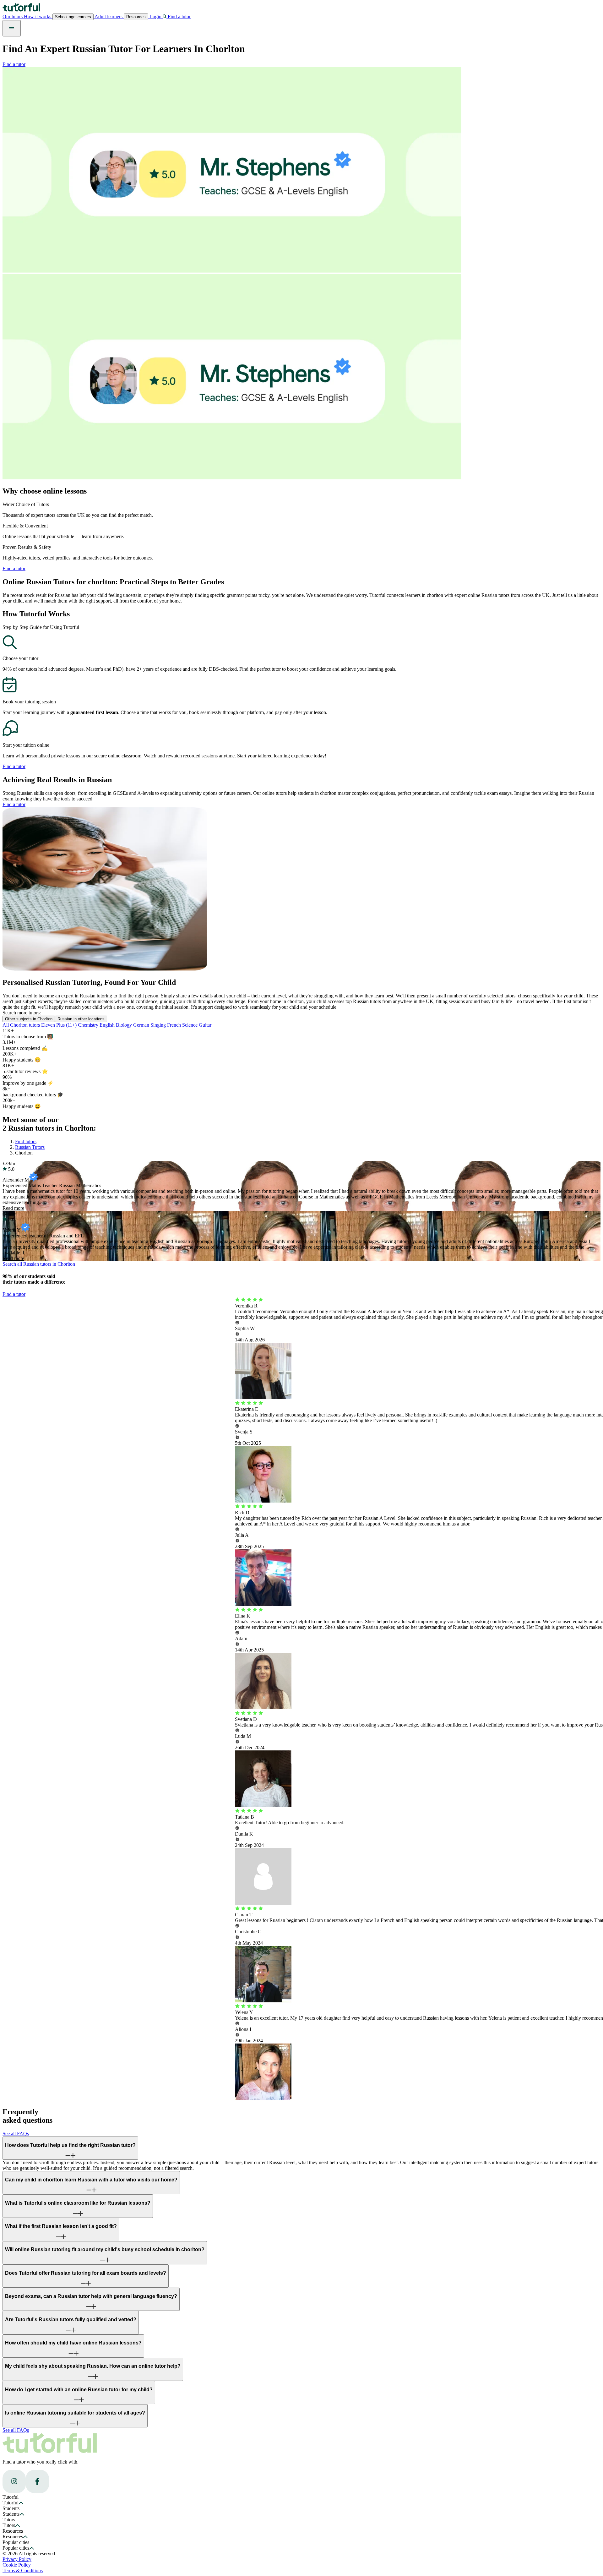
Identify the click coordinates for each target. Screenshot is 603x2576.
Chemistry (89, 1025)
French (175, 1025)
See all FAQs (16, 2134)
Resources (136, 17)
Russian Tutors (30, 1147)
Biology (125, 1025)
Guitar (205, 1025)
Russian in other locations (81, 1019)
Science (190, 1025)
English (108, 1025)
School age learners (73, 17)
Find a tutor (14, 64)
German (142, 1025)
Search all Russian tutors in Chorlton (39, 1264)
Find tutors (26, 1141)
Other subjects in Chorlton (29, 1019)
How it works (38, 16)
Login (155, 16)
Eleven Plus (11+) (60, 1025)
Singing (159, 1025)
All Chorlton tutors (22, 1025)
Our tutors (13, 16)
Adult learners (109, 16)
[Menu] (12, 28)
